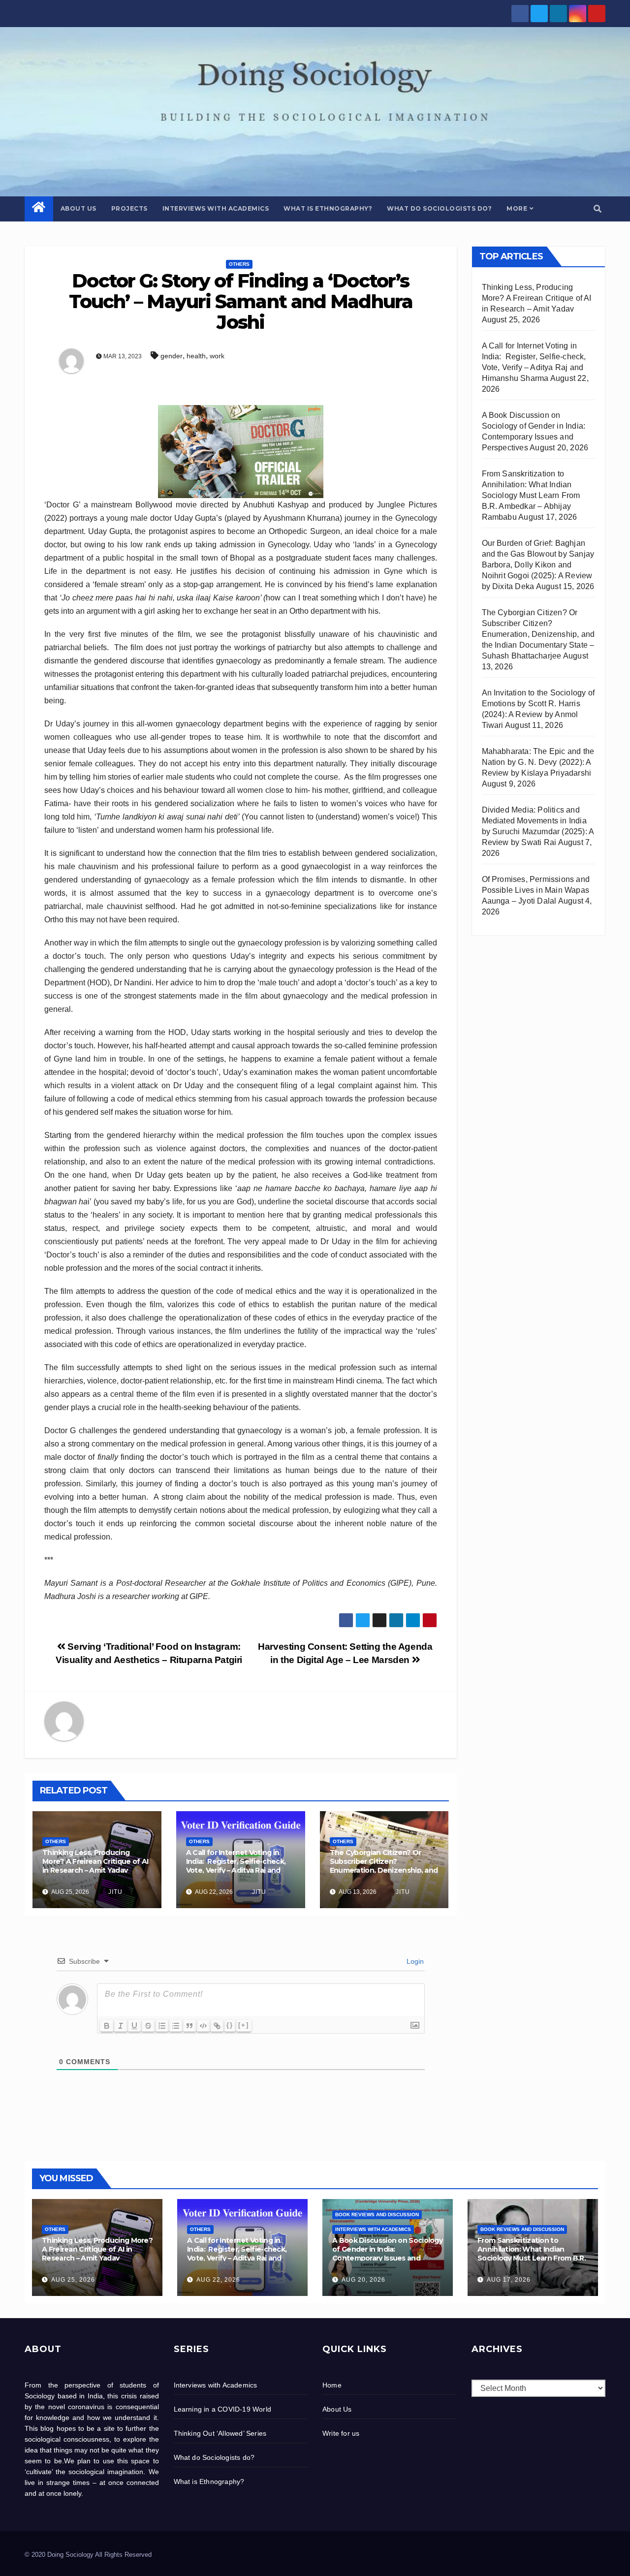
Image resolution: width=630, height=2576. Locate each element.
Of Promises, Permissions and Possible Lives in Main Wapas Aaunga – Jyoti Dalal (536, 890)
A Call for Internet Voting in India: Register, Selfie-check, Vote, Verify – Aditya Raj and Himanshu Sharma (236, 1866)
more (517, 208)
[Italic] (121, 2026)
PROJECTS (129, 208)
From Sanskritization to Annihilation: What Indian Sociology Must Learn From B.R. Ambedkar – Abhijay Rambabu (531, 495)
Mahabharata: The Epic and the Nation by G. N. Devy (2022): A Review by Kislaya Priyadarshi (538, 762)
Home (332, 2385)
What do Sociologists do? (439, 208)
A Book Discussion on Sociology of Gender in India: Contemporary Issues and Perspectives (387, 2254)
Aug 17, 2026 (509, 2280)
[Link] (217, 2026)
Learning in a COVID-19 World (223, 2409)
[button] (598, 209)
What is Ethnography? (328, 208)
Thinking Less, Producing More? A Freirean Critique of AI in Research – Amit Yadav (95, 1861)
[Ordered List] (162, 2026)
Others (239, 264)
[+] (244, 2025)
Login (414, 1961)
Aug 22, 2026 (218, 2280)
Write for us (341, 2433)
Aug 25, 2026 (73, 2280)
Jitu (114, 1892)
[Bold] (107, 2026)
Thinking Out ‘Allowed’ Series (220, 2433)
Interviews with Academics (216, 208)
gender (172, 356)
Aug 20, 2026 (363, 2280)
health (196, 356)
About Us (79, 208)
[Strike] (148, 2026)
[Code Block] (203, 2026)
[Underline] (134, 2026)
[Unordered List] (176, 2026)
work (217, 356)
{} (230, 2025)
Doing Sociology (90, 112)
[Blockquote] (189, 2026)
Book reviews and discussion (377, 2215)
